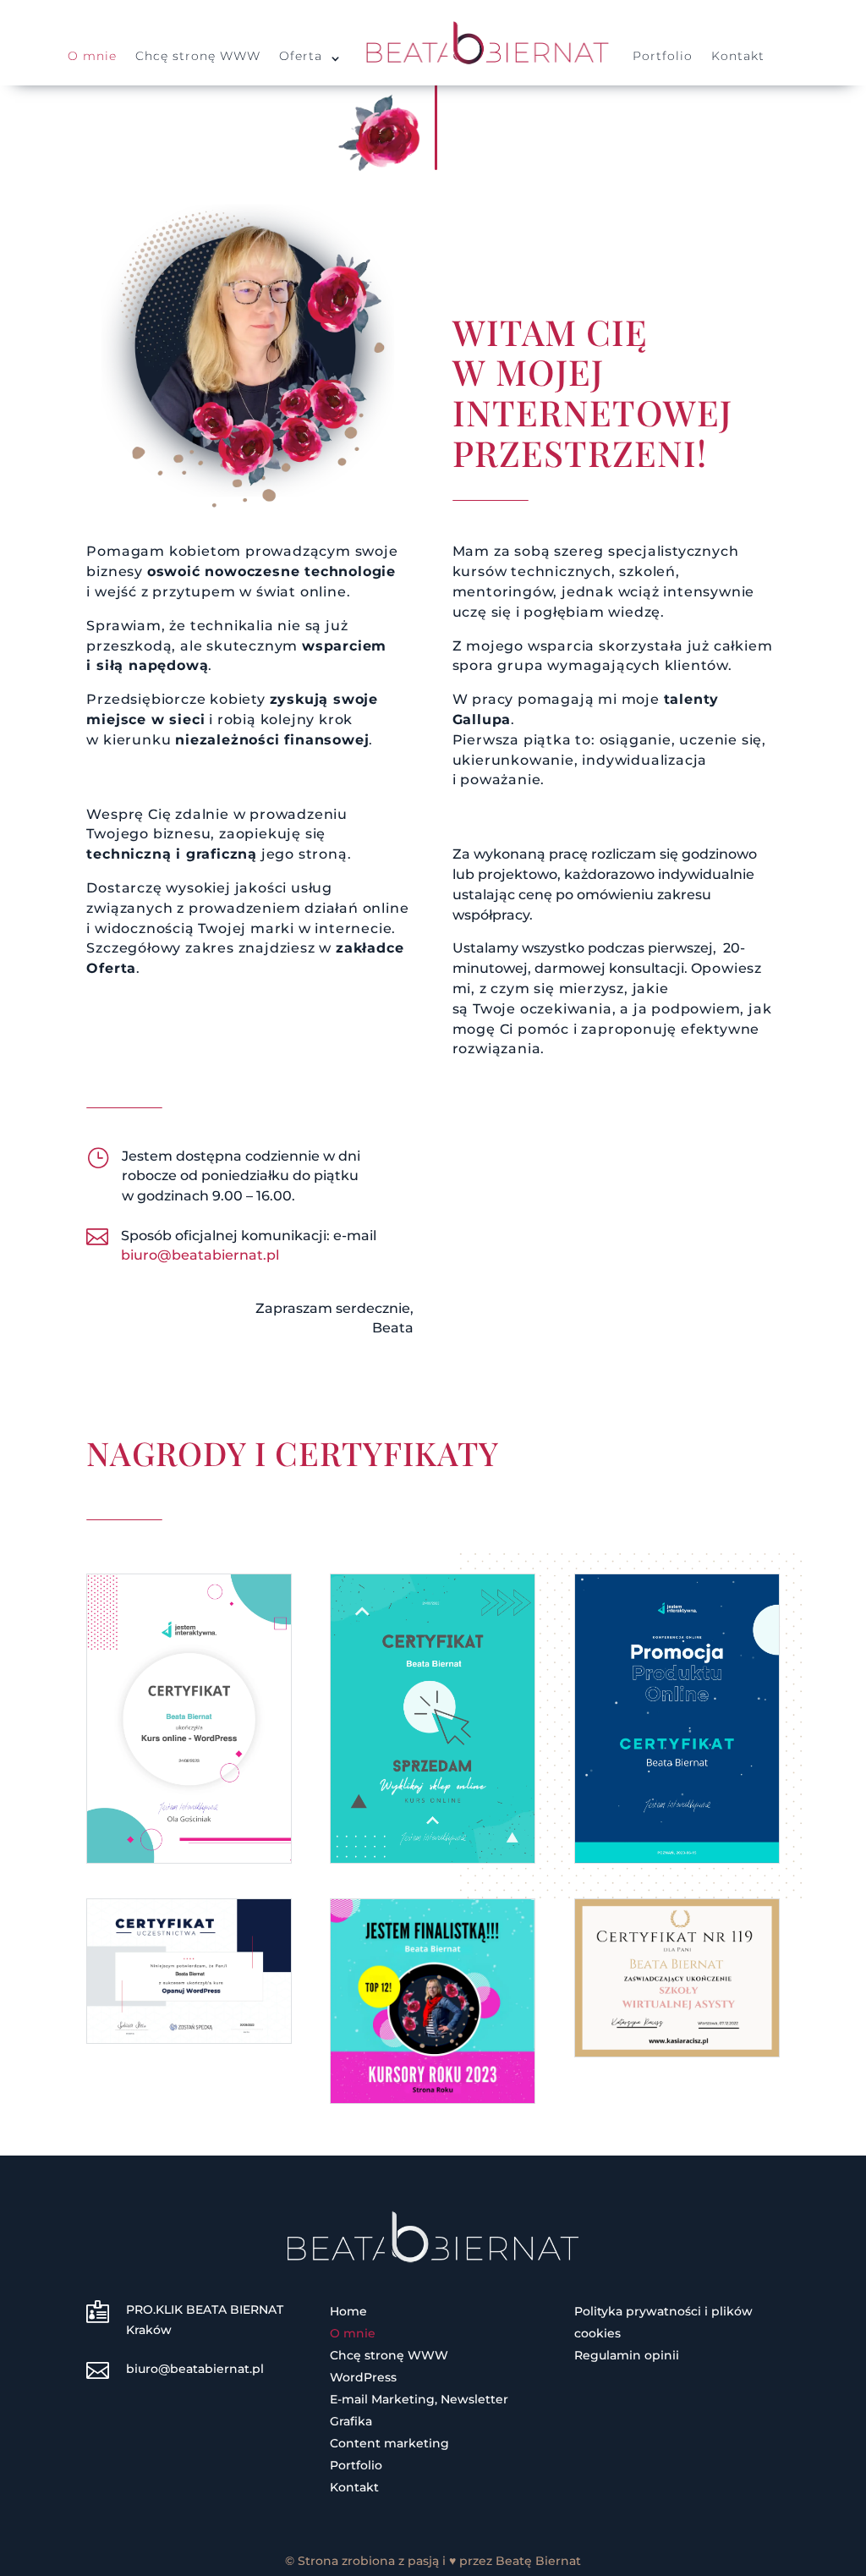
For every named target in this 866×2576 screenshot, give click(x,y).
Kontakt (738, 57)
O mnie (92, 57)
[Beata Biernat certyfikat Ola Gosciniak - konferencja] (677, 1859)
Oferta (301, 57)
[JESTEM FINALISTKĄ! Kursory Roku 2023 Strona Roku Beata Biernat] (433, 2099)
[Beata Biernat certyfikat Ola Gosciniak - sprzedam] (433, 1859)
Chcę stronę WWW (198, 57)
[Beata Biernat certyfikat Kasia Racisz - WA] (677, 2052)
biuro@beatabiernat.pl (200, 1255)
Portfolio (663, 57)
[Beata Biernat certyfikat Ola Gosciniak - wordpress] (189, 1859)
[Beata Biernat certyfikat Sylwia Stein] (189, 2039)
